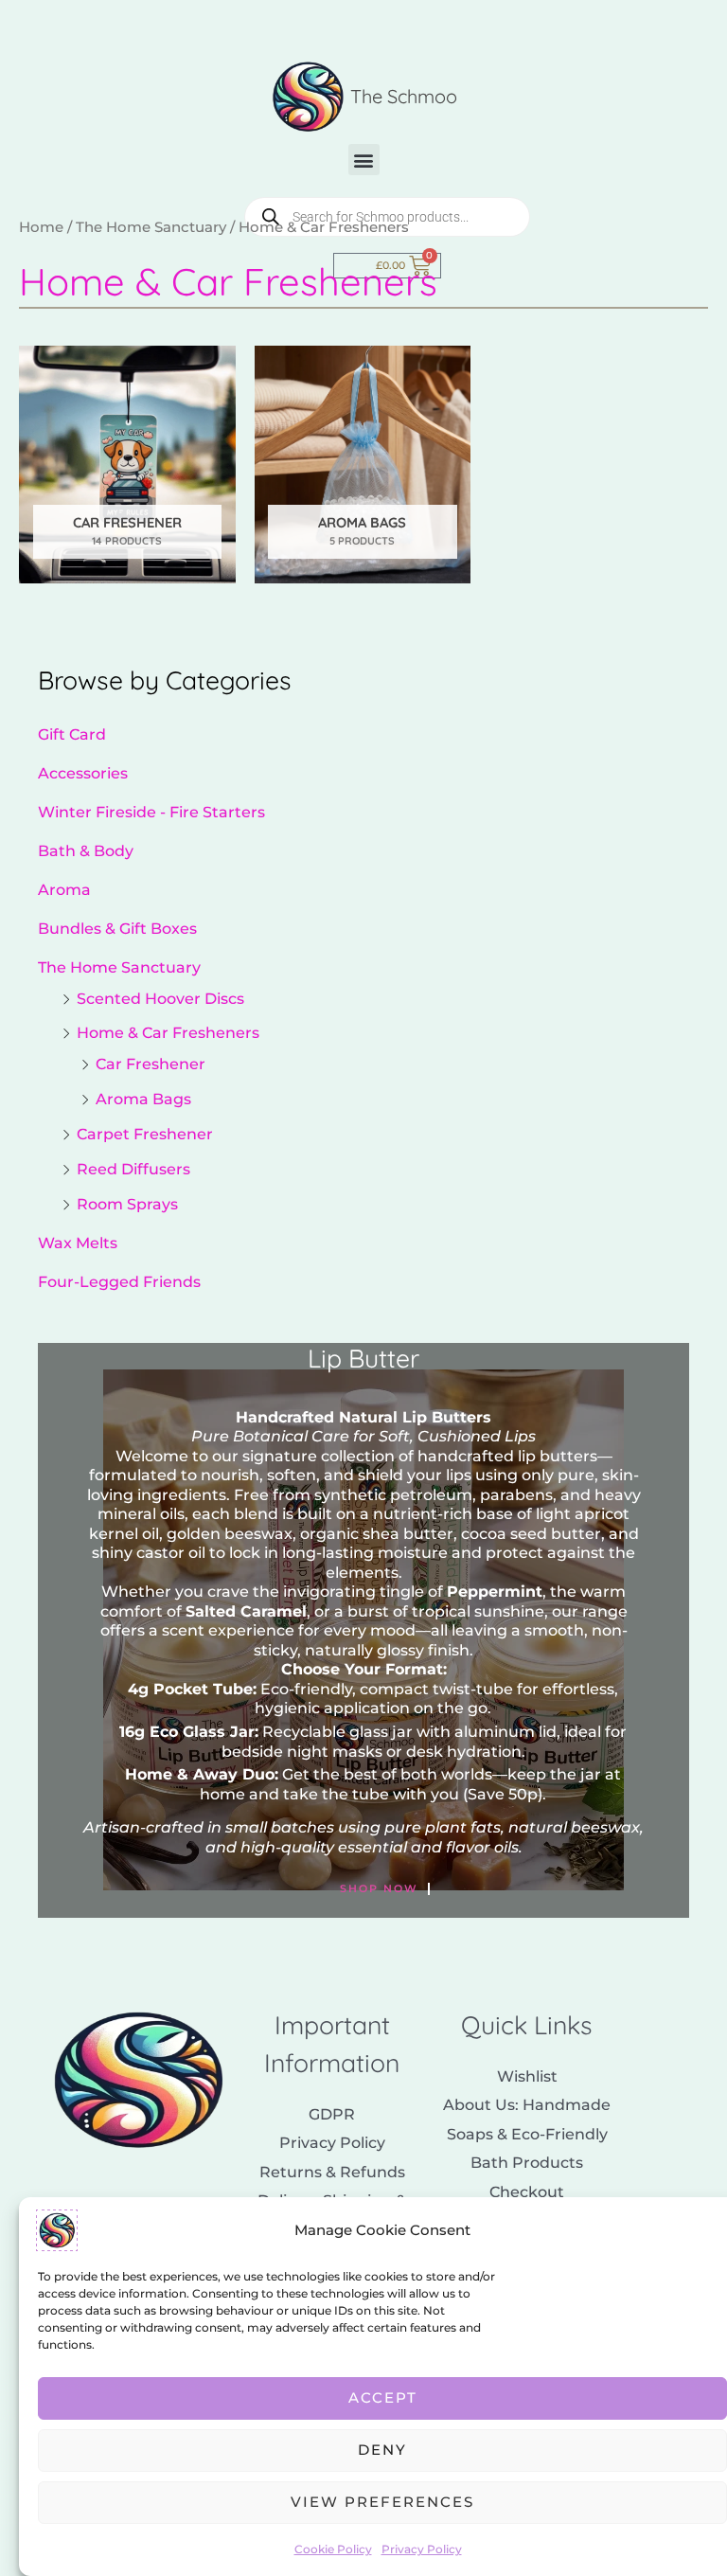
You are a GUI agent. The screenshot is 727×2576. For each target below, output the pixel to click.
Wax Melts (78, 1243)
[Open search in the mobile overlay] (387, 217)
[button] (364, 160)
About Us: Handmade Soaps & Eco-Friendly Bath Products (527, 2133)
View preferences (382, 2502)
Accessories (83, 773)
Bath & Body (86, 850)
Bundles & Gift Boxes (117, 928)
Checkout (527, 2191)
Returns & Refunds (332, 2172)
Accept (383, 2397)
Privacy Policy (422, 2549)
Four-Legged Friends (119, 1281)
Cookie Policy (333, 2549)
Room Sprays (127, 1204)
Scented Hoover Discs (160, 998)
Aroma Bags (143, 1099)
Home (41, 227)
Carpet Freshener (145, 1134)
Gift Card (72, 734)
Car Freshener (151, 1064)
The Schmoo (404, 96)
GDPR (332, 2114)
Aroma (64, 889)
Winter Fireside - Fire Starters (151, 812)
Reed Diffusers (133, 1169)
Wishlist (527, 2076)
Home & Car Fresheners (168, 1032)
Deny (382, 2450)
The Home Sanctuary (119, 967)
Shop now (379, 1889)
